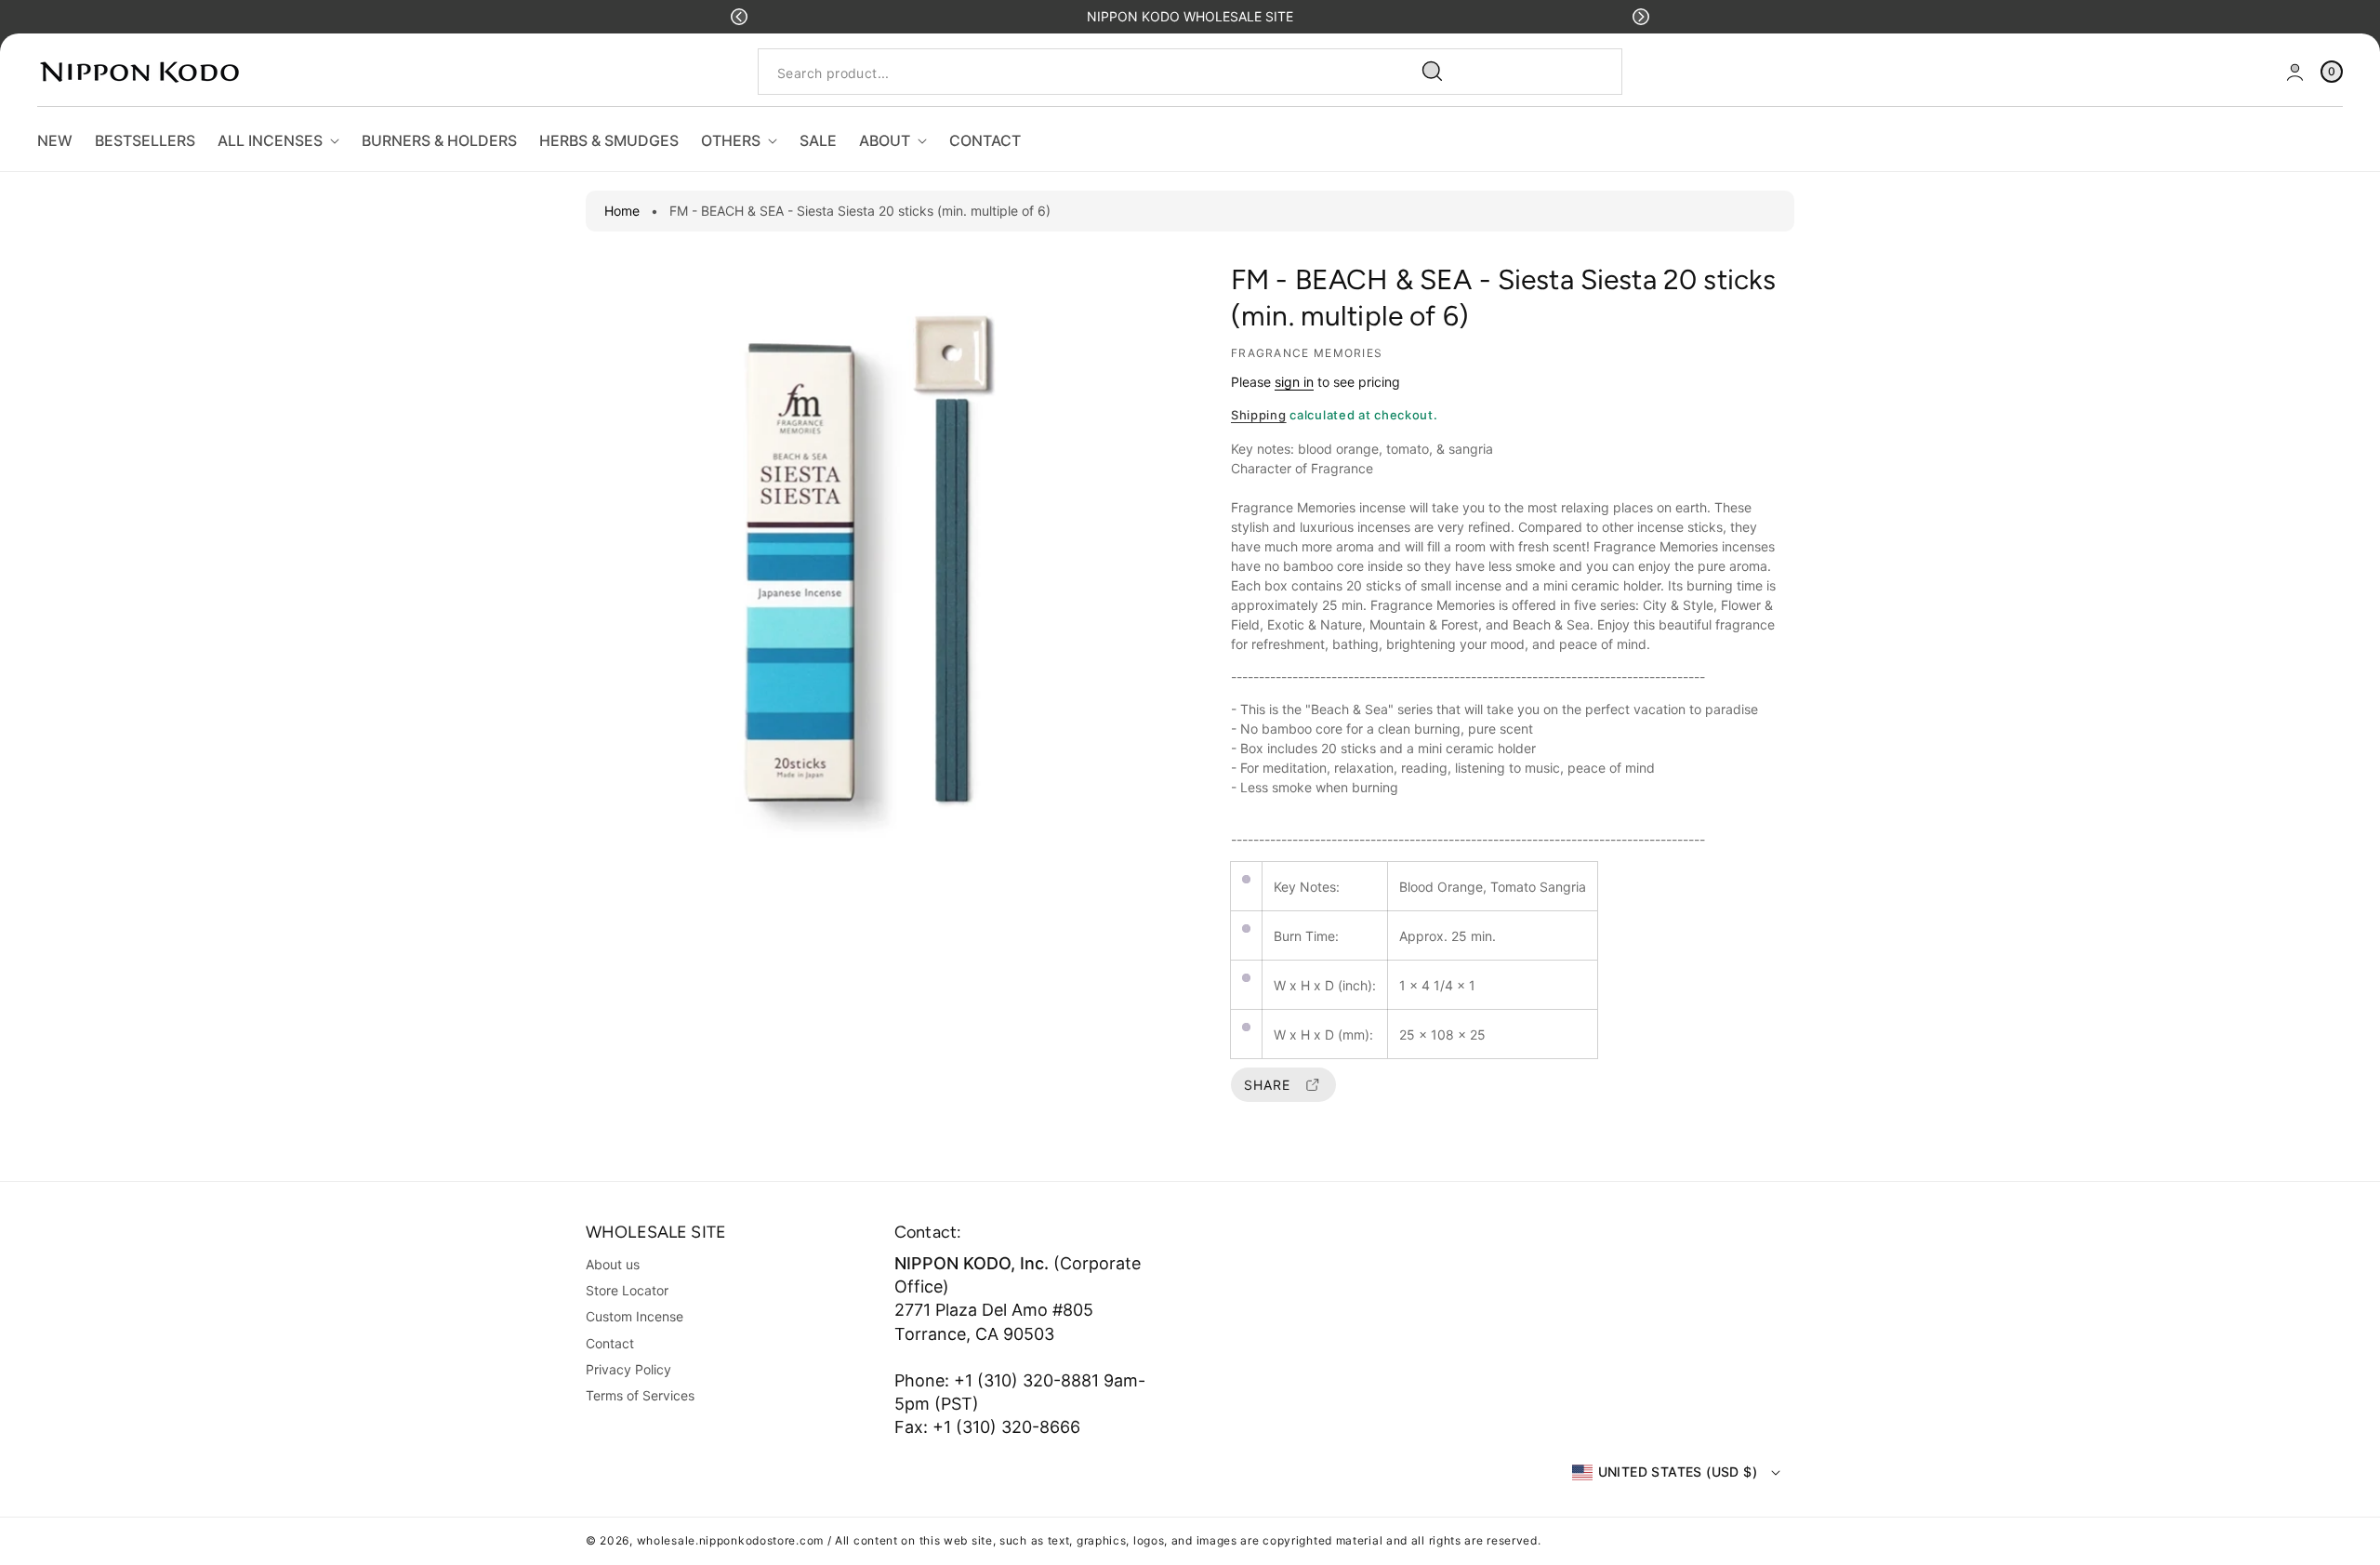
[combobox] (1108, 72)
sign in (1294, 382)
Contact (610, 1343)
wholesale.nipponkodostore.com (730, 1540)
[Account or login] (2295, 72)
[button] (739, 17)
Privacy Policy (628, 1369)
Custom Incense (635, 1316)
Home (622, 211)
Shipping (1259, 415)
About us (613, 1264)
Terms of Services (640, 1395)
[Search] (1433, 72)
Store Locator (627, 1290)
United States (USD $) (1678, 1472)
